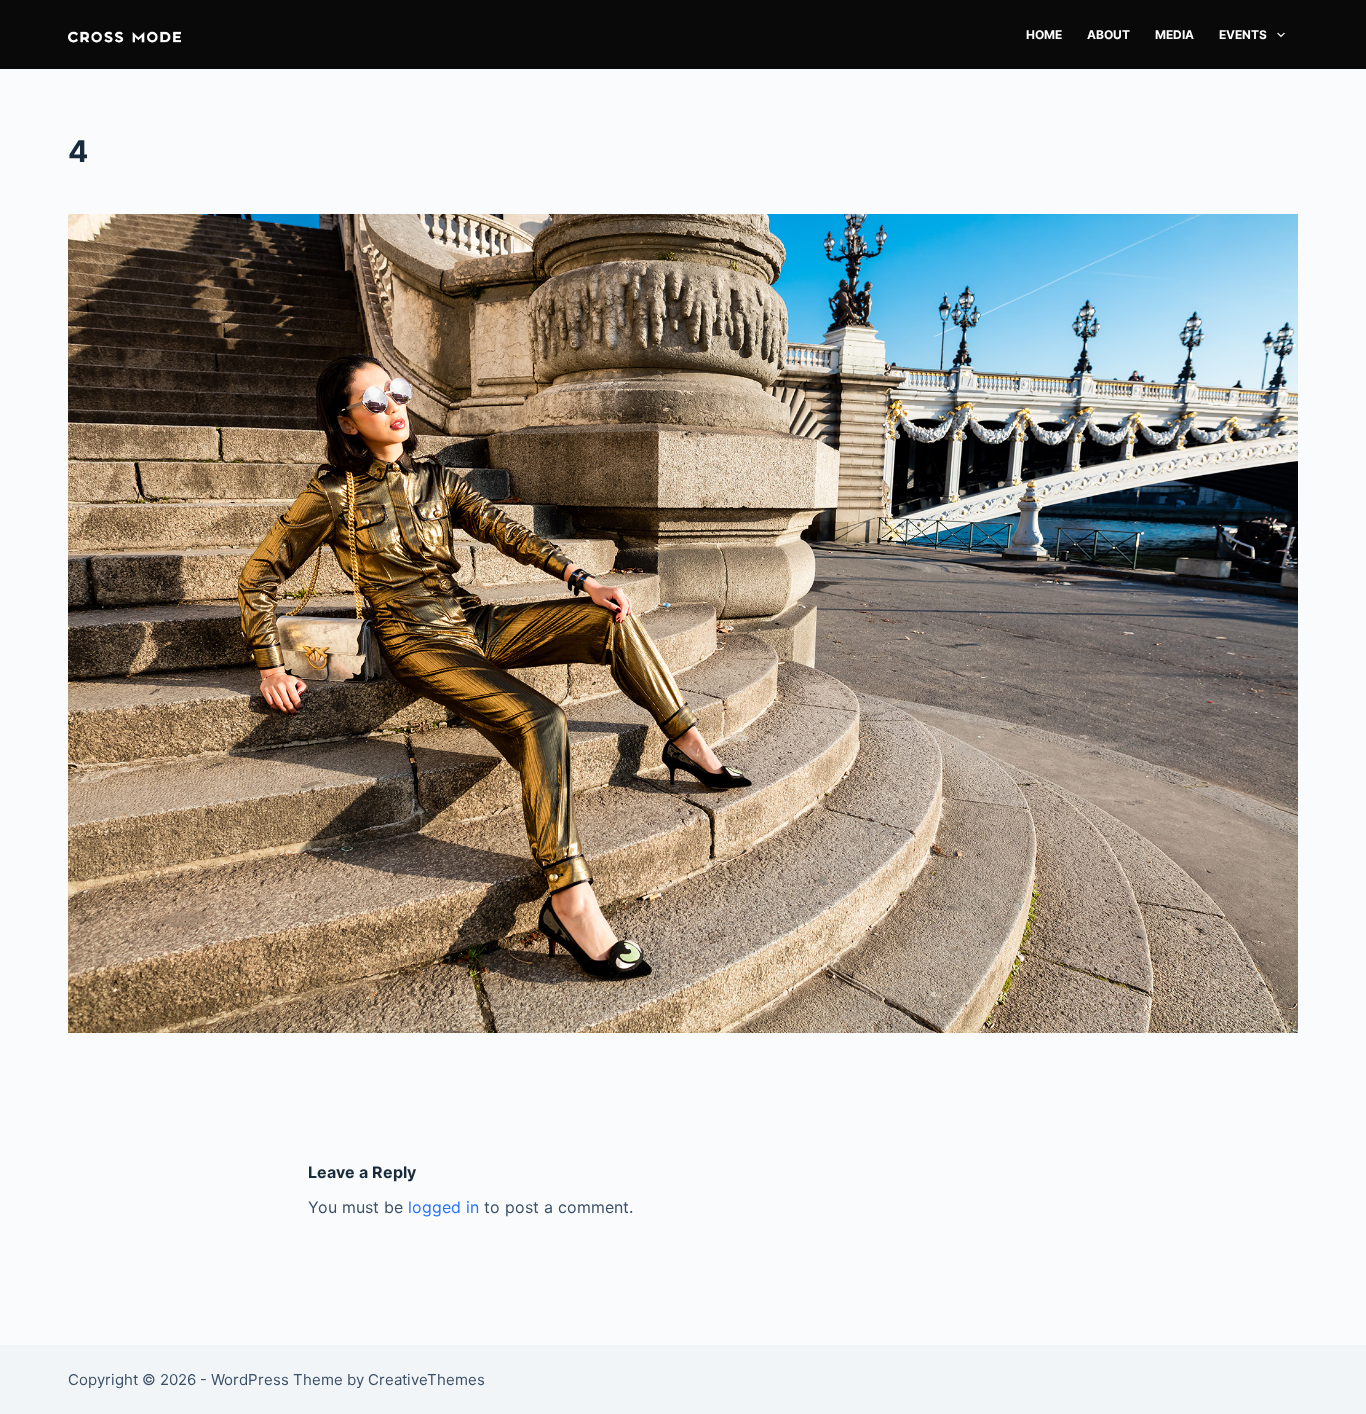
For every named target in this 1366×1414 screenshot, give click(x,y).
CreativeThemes (426, 1379)
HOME (1044, 34)
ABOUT (1108, 34)
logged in (443, 1207)
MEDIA (1174, 34)
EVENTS (1243, 34)
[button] (124, 34)
